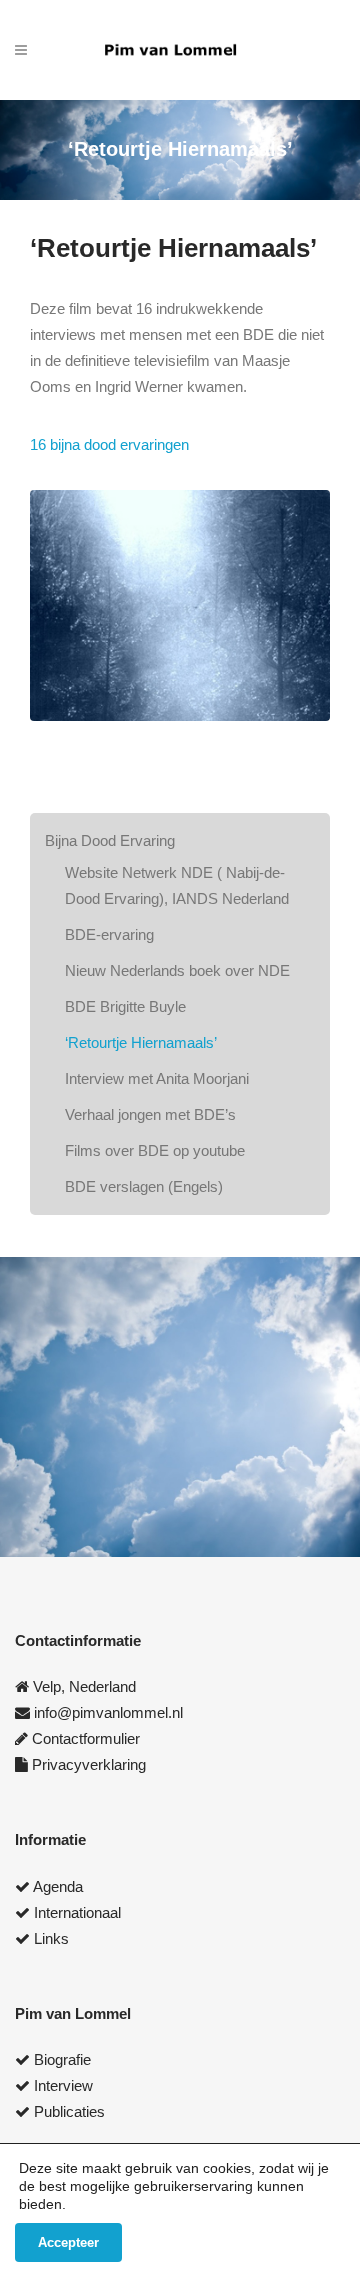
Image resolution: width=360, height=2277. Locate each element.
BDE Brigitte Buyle (125, 1006)
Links (51, 1938)
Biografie (62, 2059)
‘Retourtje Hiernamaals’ (141, 1042)
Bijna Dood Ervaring (110, 840)
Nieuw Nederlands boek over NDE (177, 970)
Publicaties (69, 2111)
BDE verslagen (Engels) (144, 1186)
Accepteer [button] (68, 2242)
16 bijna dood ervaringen (109, 444)
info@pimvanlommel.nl (108, 1712)
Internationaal (77, 1912)
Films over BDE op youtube (155, 1150)
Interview (63, 2085)
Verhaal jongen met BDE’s (150, 1114)
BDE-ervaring (109, 934)
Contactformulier (86, 1738)
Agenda (58, 1886)
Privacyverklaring (89, 1764)
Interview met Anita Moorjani (157, 1078)
